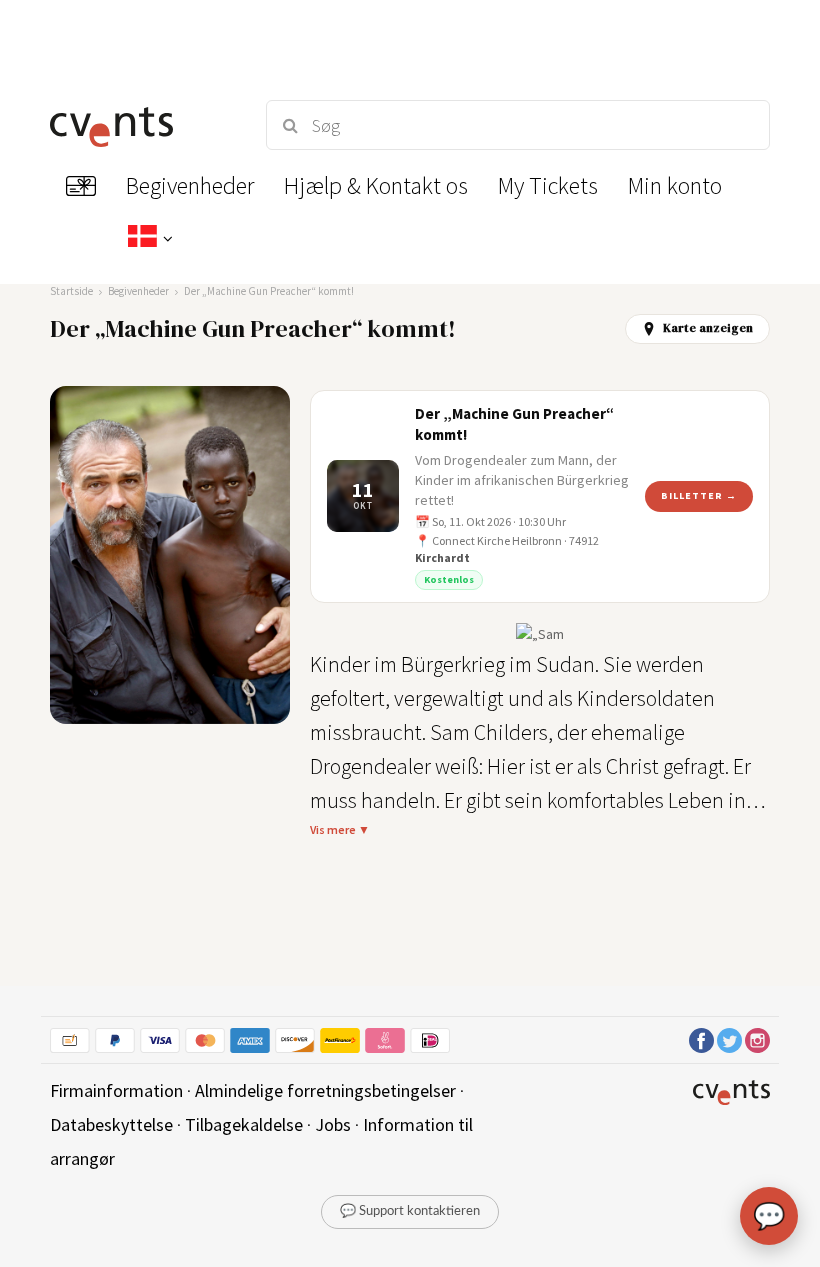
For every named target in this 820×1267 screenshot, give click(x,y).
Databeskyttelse (111, 1124)
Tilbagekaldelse (244, 1124)
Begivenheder (138, 291)
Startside (71, 291)
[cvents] (140, 125)
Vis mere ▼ (340, 829)
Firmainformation (116, 1090)
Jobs (333, 1124)
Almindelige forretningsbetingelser (325, 1090)
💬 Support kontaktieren (410, 1211)
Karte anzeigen (708, 328)
